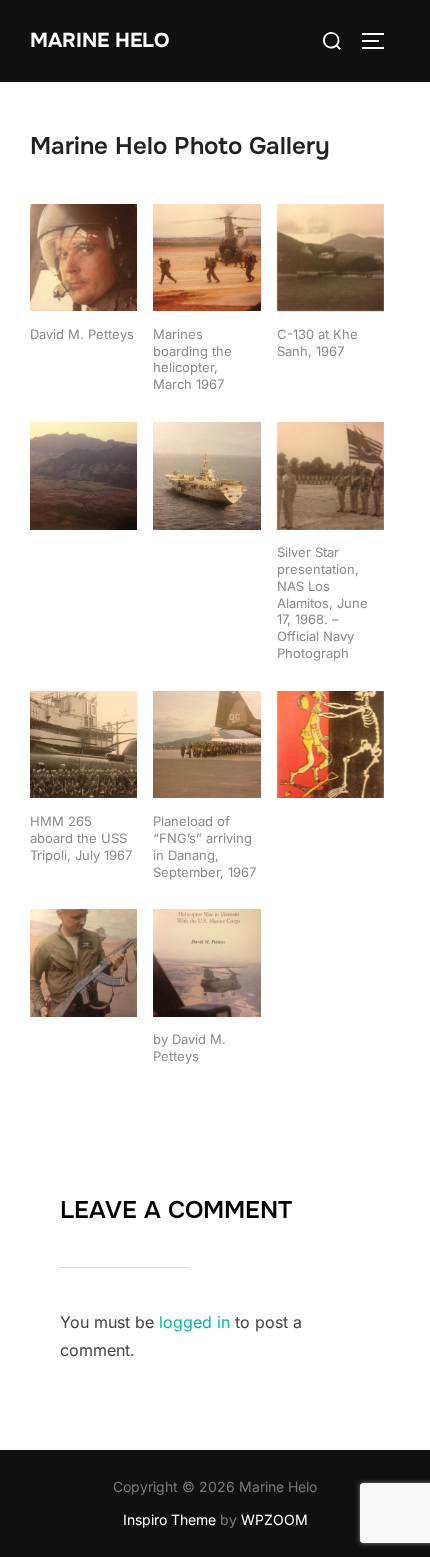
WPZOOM (274, 1519)
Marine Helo (99, 40)
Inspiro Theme (169, 1519)
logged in (194, 1322)
